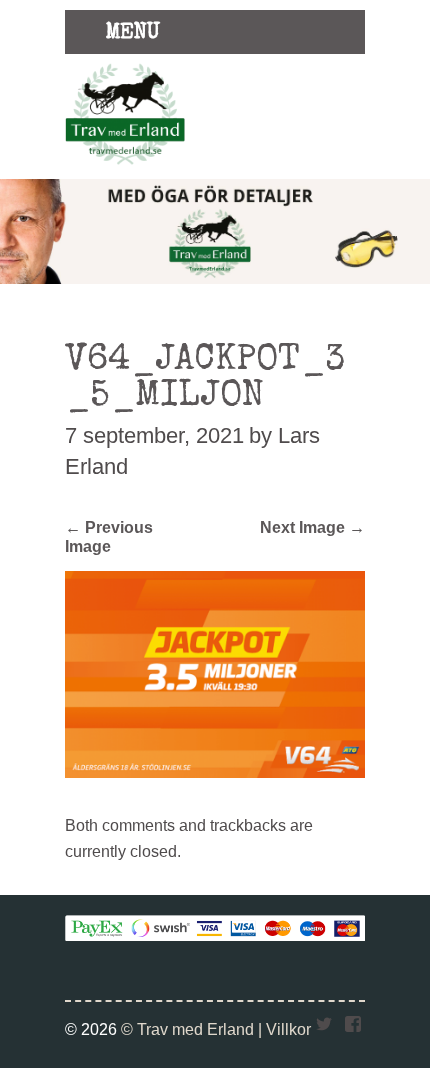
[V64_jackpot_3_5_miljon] (215, 772)
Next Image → (312, 527)
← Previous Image (109, 536)
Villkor (288, 1029)
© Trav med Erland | (193, 1029)
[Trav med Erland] (125, 168)
